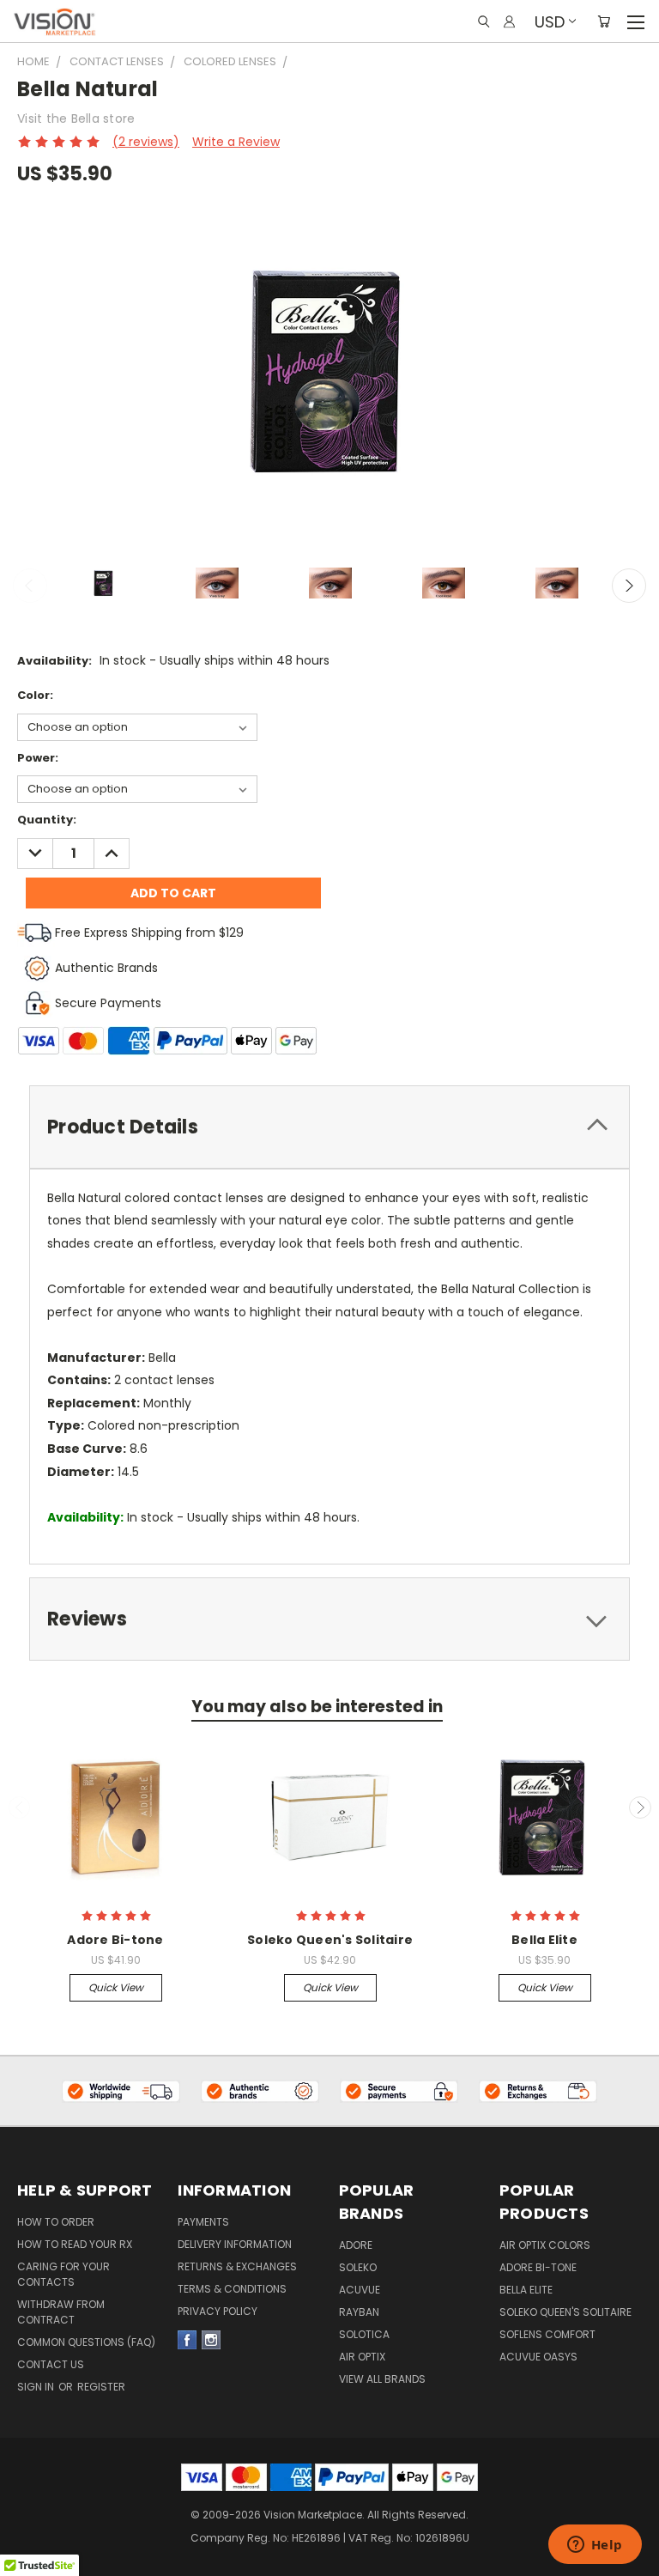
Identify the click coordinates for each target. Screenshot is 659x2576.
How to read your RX (75, 2244)
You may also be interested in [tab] (317, 1707)
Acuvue (360, 2290)
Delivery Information (235, 2244)
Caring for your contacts (63, 2274)
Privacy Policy (218, 2311)
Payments (203, 2222)
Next (629, 586)
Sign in (37, 2387)
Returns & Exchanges (237, 2266)
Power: (38, 758)
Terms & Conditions (232, 2289)
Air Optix (362, 2357)
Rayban (359, 2312)
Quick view (116, 1987)
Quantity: (47, 820)
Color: (35, 695)
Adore (356, 2245)
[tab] (329, 1127)
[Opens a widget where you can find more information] (595, 2546)
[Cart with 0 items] (604, 21)
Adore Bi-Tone (538, 2267)
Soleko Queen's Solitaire (330, 1940)
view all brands (382, 2379)
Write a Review (236, 142)
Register (101, 2387)
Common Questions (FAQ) (86, 2342)
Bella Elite (544, 1940)
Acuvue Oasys (538, 2357)
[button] (121, 2091)
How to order (56, 2222)
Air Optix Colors (545, 2245)
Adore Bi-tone (115, 1940)
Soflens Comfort (547, 2334)
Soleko (358, 2267)
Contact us (51, 2364)
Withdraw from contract (61, 2312)
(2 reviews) (146, 142)
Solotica (364, 2334)
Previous (30, 586)
